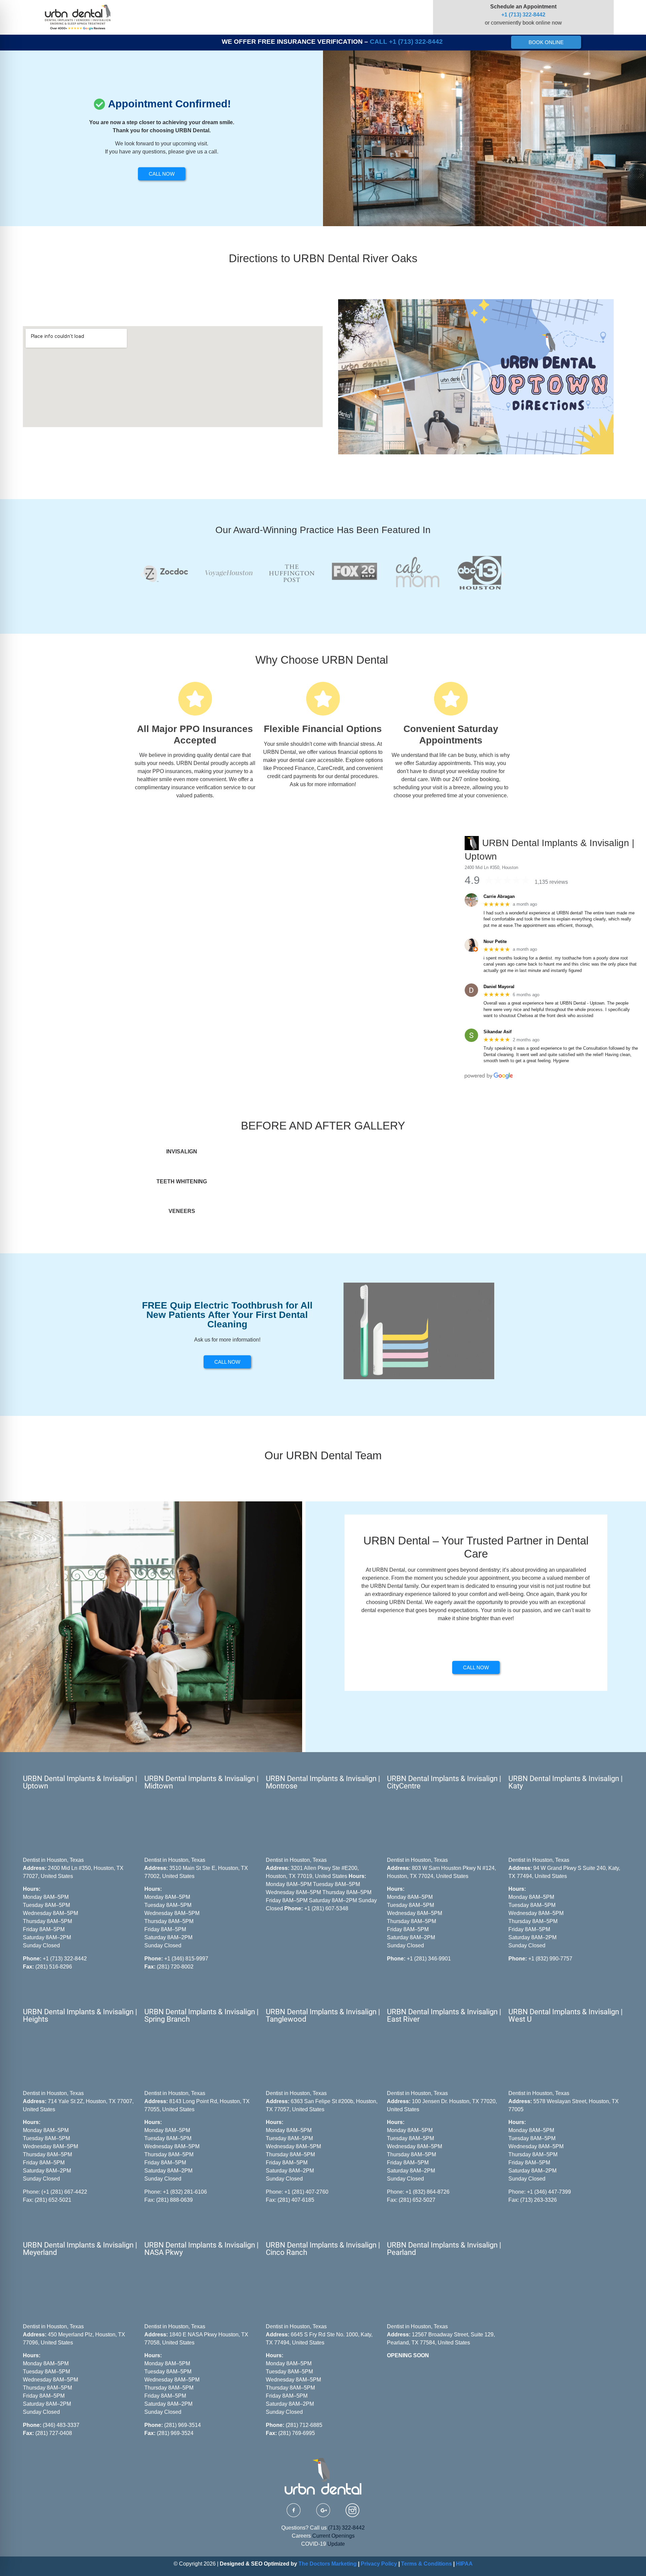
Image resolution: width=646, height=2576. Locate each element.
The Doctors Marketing (328, 2564)
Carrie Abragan (499, 896)
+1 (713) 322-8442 (523, 15)
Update (336, 2544)
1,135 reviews (551, 882)
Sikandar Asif (497, 1032)
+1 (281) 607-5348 (326, 1908)
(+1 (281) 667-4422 (64, 2192)
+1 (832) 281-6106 (185, 2192)
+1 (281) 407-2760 (306, 2192)
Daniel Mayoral (499, 987)
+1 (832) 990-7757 (550, 1959)
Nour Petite (495, 942)
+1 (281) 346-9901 (429, 1959)
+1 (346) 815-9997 (186, 1959)
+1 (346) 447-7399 (549, 2192)
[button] (476, 377)
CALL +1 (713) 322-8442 (406, 42)
